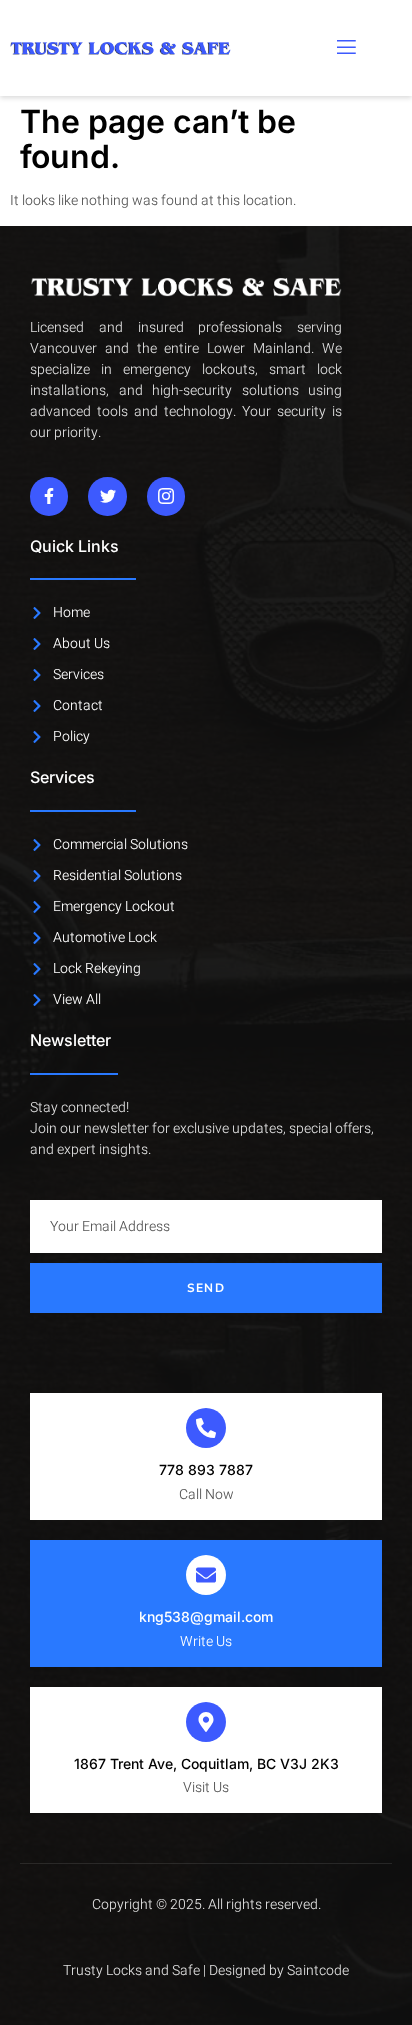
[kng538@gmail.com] (206, 1575)
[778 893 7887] (206, 1428)
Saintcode (318, 1970)
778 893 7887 (206, 1469)
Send (206, 1288)
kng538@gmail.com (206, 1616)
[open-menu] (345, 48)
